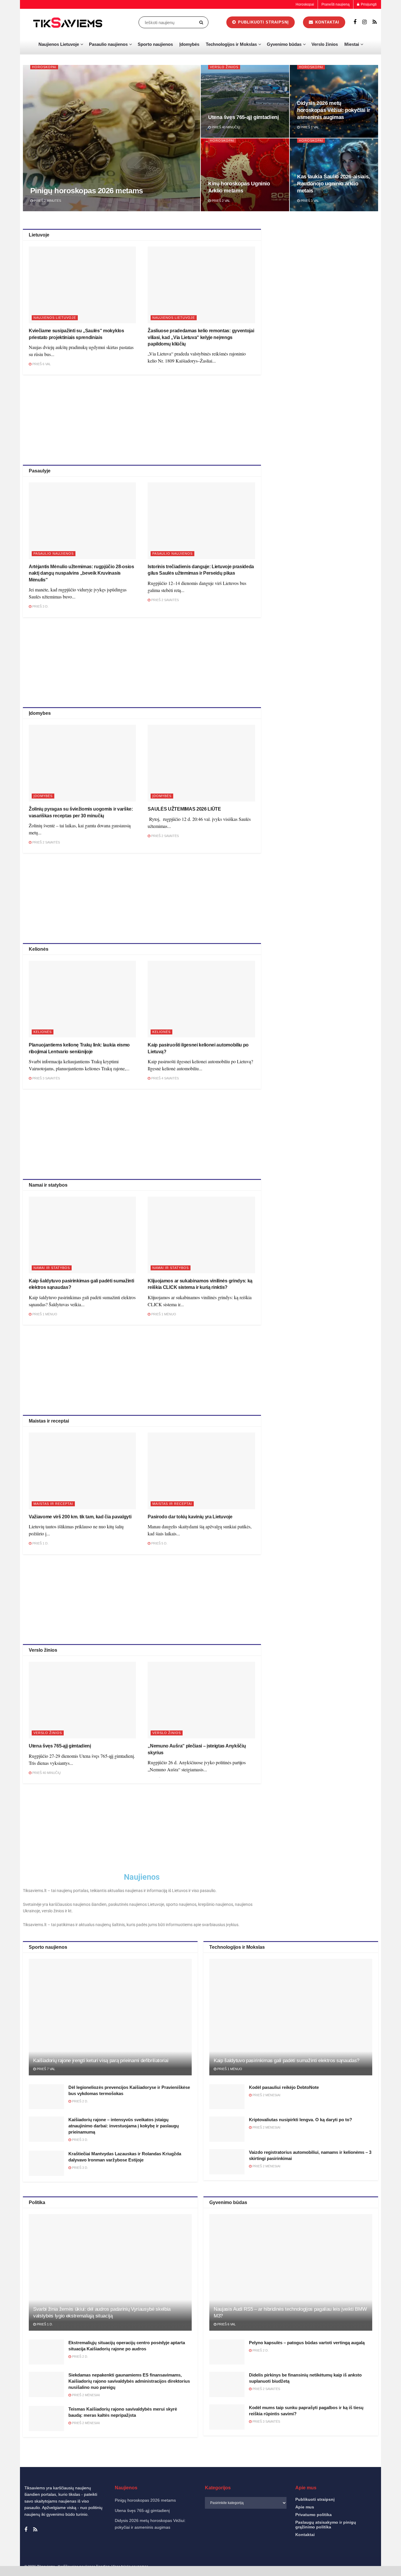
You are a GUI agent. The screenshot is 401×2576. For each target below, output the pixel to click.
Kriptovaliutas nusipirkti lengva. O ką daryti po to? (300, 2120)
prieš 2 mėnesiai (266, 2095)
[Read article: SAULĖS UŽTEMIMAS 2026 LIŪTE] (201, 763)
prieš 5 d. (159, 1543)
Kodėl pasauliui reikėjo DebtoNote (284, 2087)
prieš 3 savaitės (46, 1078)
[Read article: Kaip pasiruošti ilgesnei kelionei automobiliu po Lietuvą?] (201, 999)
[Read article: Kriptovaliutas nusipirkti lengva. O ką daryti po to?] (227, 2129)
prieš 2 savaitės (165, 600)
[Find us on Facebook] (355, 22)
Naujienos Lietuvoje (59, 44)
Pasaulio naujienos (108, 44)
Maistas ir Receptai (53, 1504)
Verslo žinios (325, 44)
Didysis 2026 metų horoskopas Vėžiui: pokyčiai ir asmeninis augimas (333, 110)
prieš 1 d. (40, 1543)
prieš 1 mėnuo (44, 1314)
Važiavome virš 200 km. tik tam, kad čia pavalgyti (80, 1517)
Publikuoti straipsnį (263, 22)
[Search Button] (202, 22)
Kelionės (43, 1032)
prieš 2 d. (80, 2101)
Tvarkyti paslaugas (267, 2536)
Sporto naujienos (155, 44)
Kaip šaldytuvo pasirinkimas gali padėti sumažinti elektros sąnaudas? (287, 2061)
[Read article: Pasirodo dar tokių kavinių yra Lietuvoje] (201, 1471)
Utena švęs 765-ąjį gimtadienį (244, 117)
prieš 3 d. (40, 606)
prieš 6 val (41, 364)
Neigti (321, 2552)
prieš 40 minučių (225, 127)
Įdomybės (189, 44)
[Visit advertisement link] (326, 271)
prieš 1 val (309, 127)
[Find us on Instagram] (364, 22)
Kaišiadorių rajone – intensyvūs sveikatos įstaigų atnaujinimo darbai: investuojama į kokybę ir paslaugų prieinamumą (124, 2126)
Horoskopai (305, 4)
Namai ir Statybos (52, 1268)
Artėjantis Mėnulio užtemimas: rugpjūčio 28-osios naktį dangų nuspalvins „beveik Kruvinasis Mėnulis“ (81, 573)
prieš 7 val (46, 2069)
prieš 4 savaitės (165, 1078)
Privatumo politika (313, 2565)
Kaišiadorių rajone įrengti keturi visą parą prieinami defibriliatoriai (101, 2061)
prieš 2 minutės (47, 201)
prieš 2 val (220, 201)
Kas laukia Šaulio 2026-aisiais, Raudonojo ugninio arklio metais (333, 184)
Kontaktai (338, 2565)
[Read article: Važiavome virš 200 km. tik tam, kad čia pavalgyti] (82, 1471)
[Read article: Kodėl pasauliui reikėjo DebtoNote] (227, 2097)
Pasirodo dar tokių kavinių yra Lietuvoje (190, 1517)
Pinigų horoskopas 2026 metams (87, 191)
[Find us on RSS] (375, 22)
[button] (389, 2493)
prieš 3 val (309, 201)
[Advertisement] (142, 419)
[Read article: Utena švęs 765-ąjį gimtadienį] (82, 1700)
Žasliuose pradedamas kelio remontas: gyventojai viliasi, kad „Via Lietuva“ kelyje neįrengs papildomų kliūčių (201, 337)
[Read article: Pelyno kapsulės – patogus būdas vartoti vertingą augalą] (227, 2352)
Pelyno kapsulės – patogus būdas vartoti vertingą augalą (307, 2343)
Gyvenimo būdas (284, 44)
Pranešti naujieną (336, 4)
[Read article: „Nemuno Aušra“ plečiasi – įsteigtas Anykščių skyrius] (201, 1700)
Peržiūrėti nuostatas (369, 2552)
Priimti (272, 2552)
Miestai (352, 44)
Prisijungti (368, 4)
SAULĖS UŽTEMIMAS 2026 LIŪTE (184, 809)
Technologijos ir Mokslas (231, 44)
